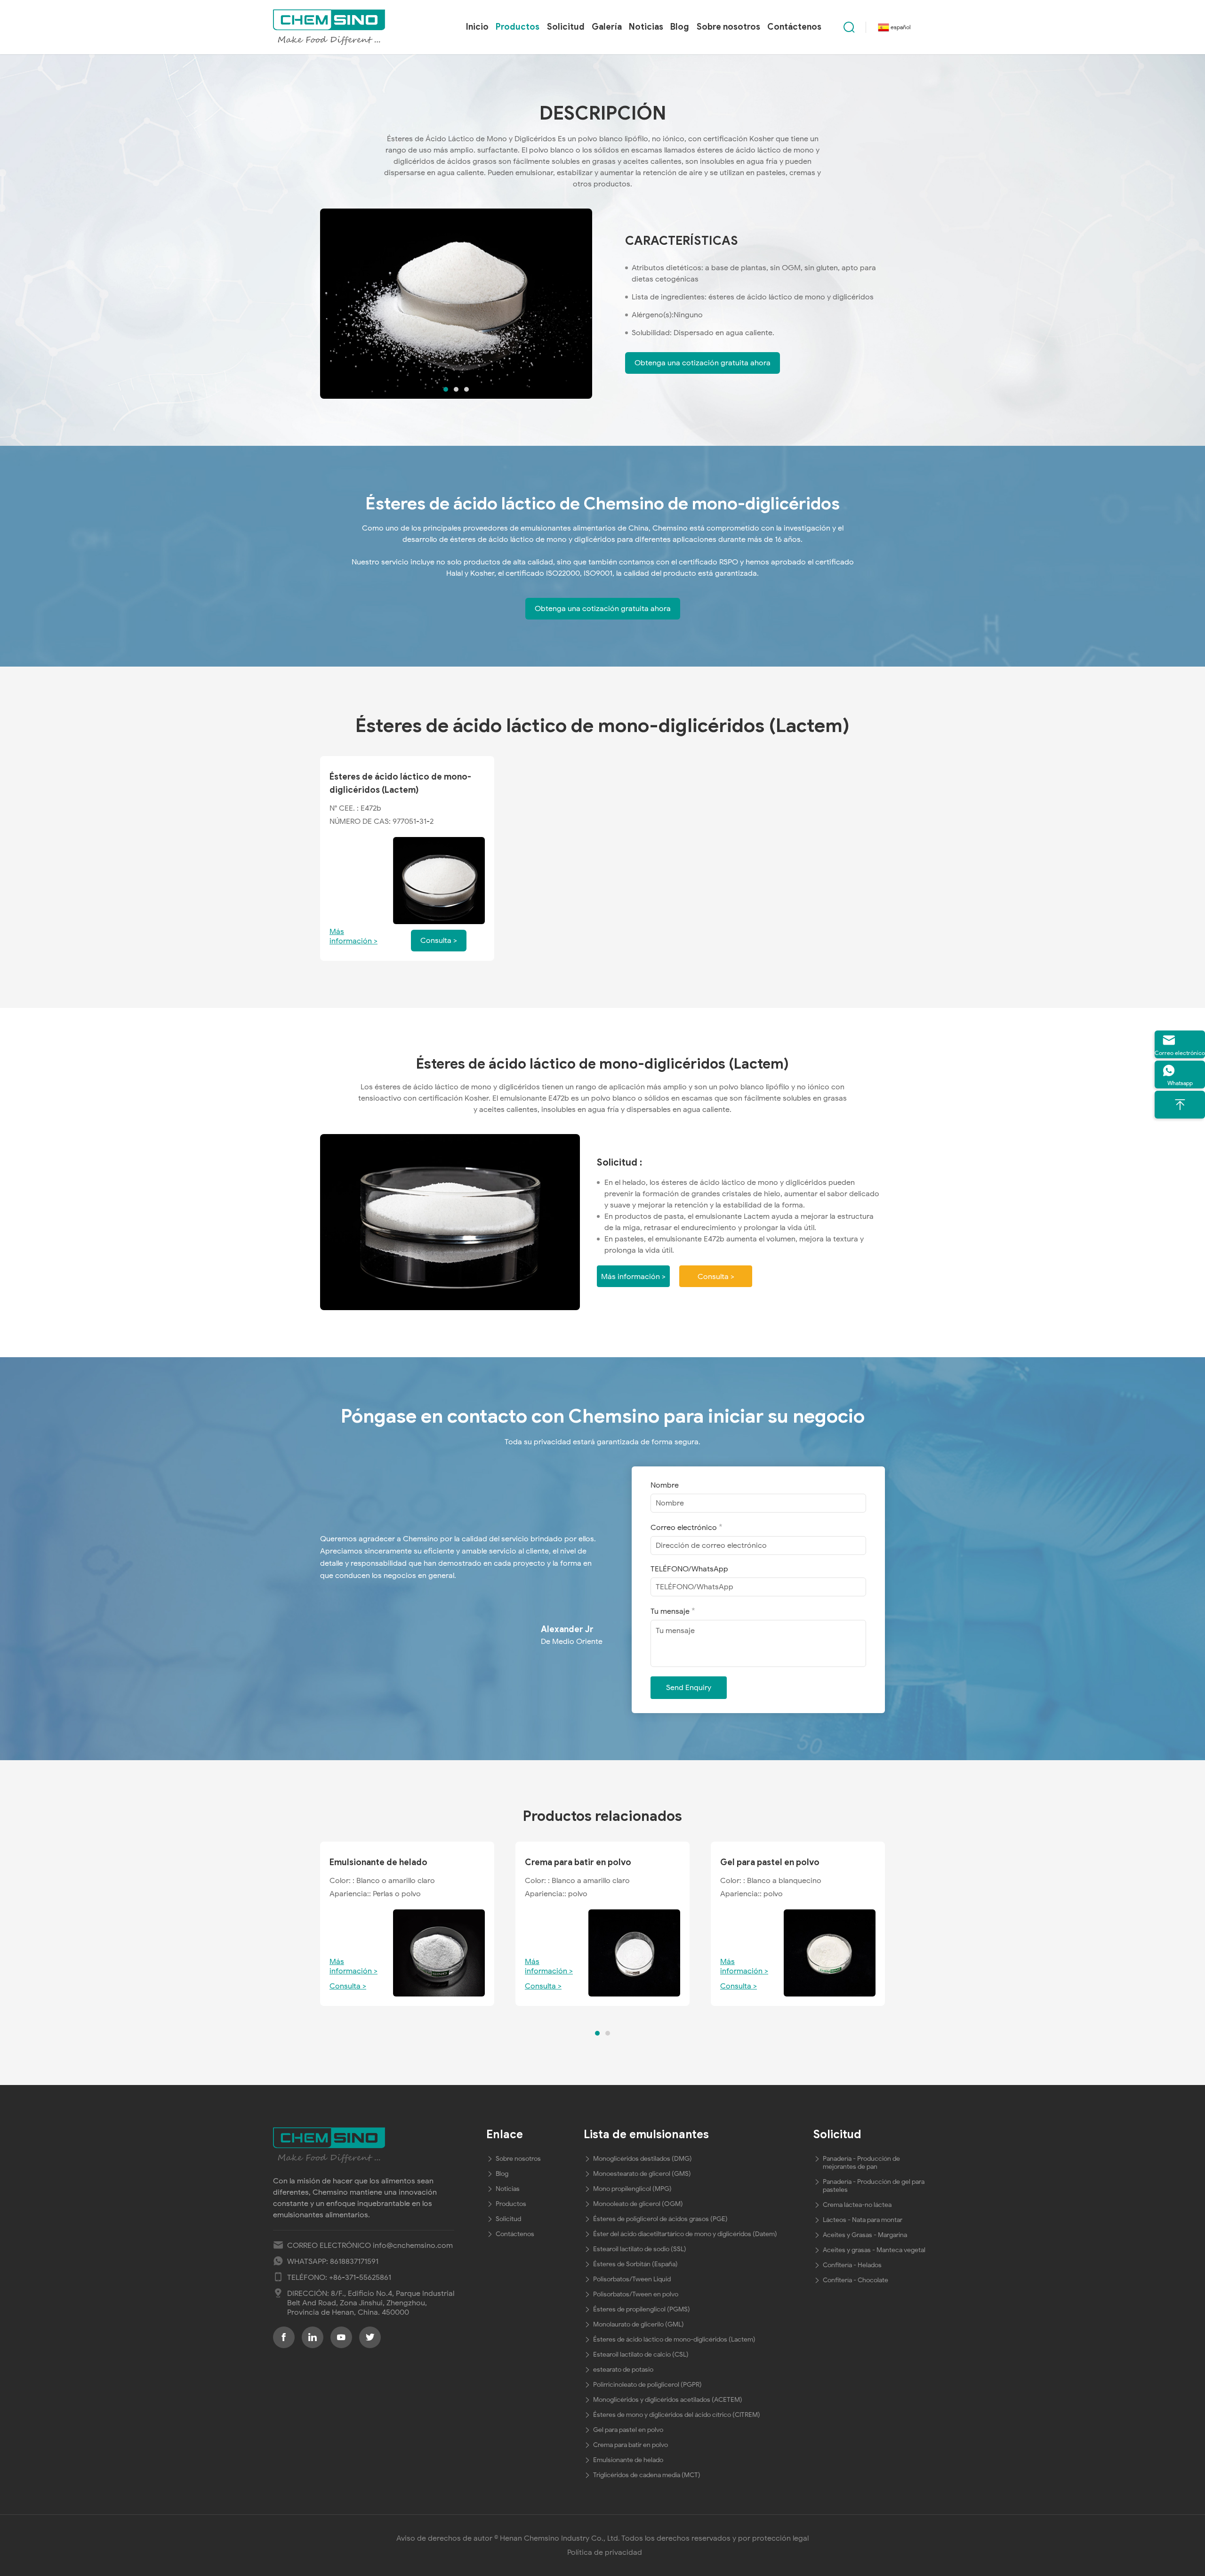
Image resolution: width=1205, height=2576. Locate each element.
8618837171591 (354, 2262)
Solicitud (566, 27)
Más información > (353, 936)
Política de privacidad (605, 2552)
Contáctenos (794, 27)
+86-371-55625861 (360, 2278)
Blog (680, 27)
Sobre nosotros (728, 27)
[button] (446, 389)
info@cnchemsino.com (413, 2246)
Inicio (477, 27)
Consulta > (716, 1277)
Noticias (646, 27)
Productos (518, 27)
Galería (607, 27)
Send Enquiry (689, 1688)
